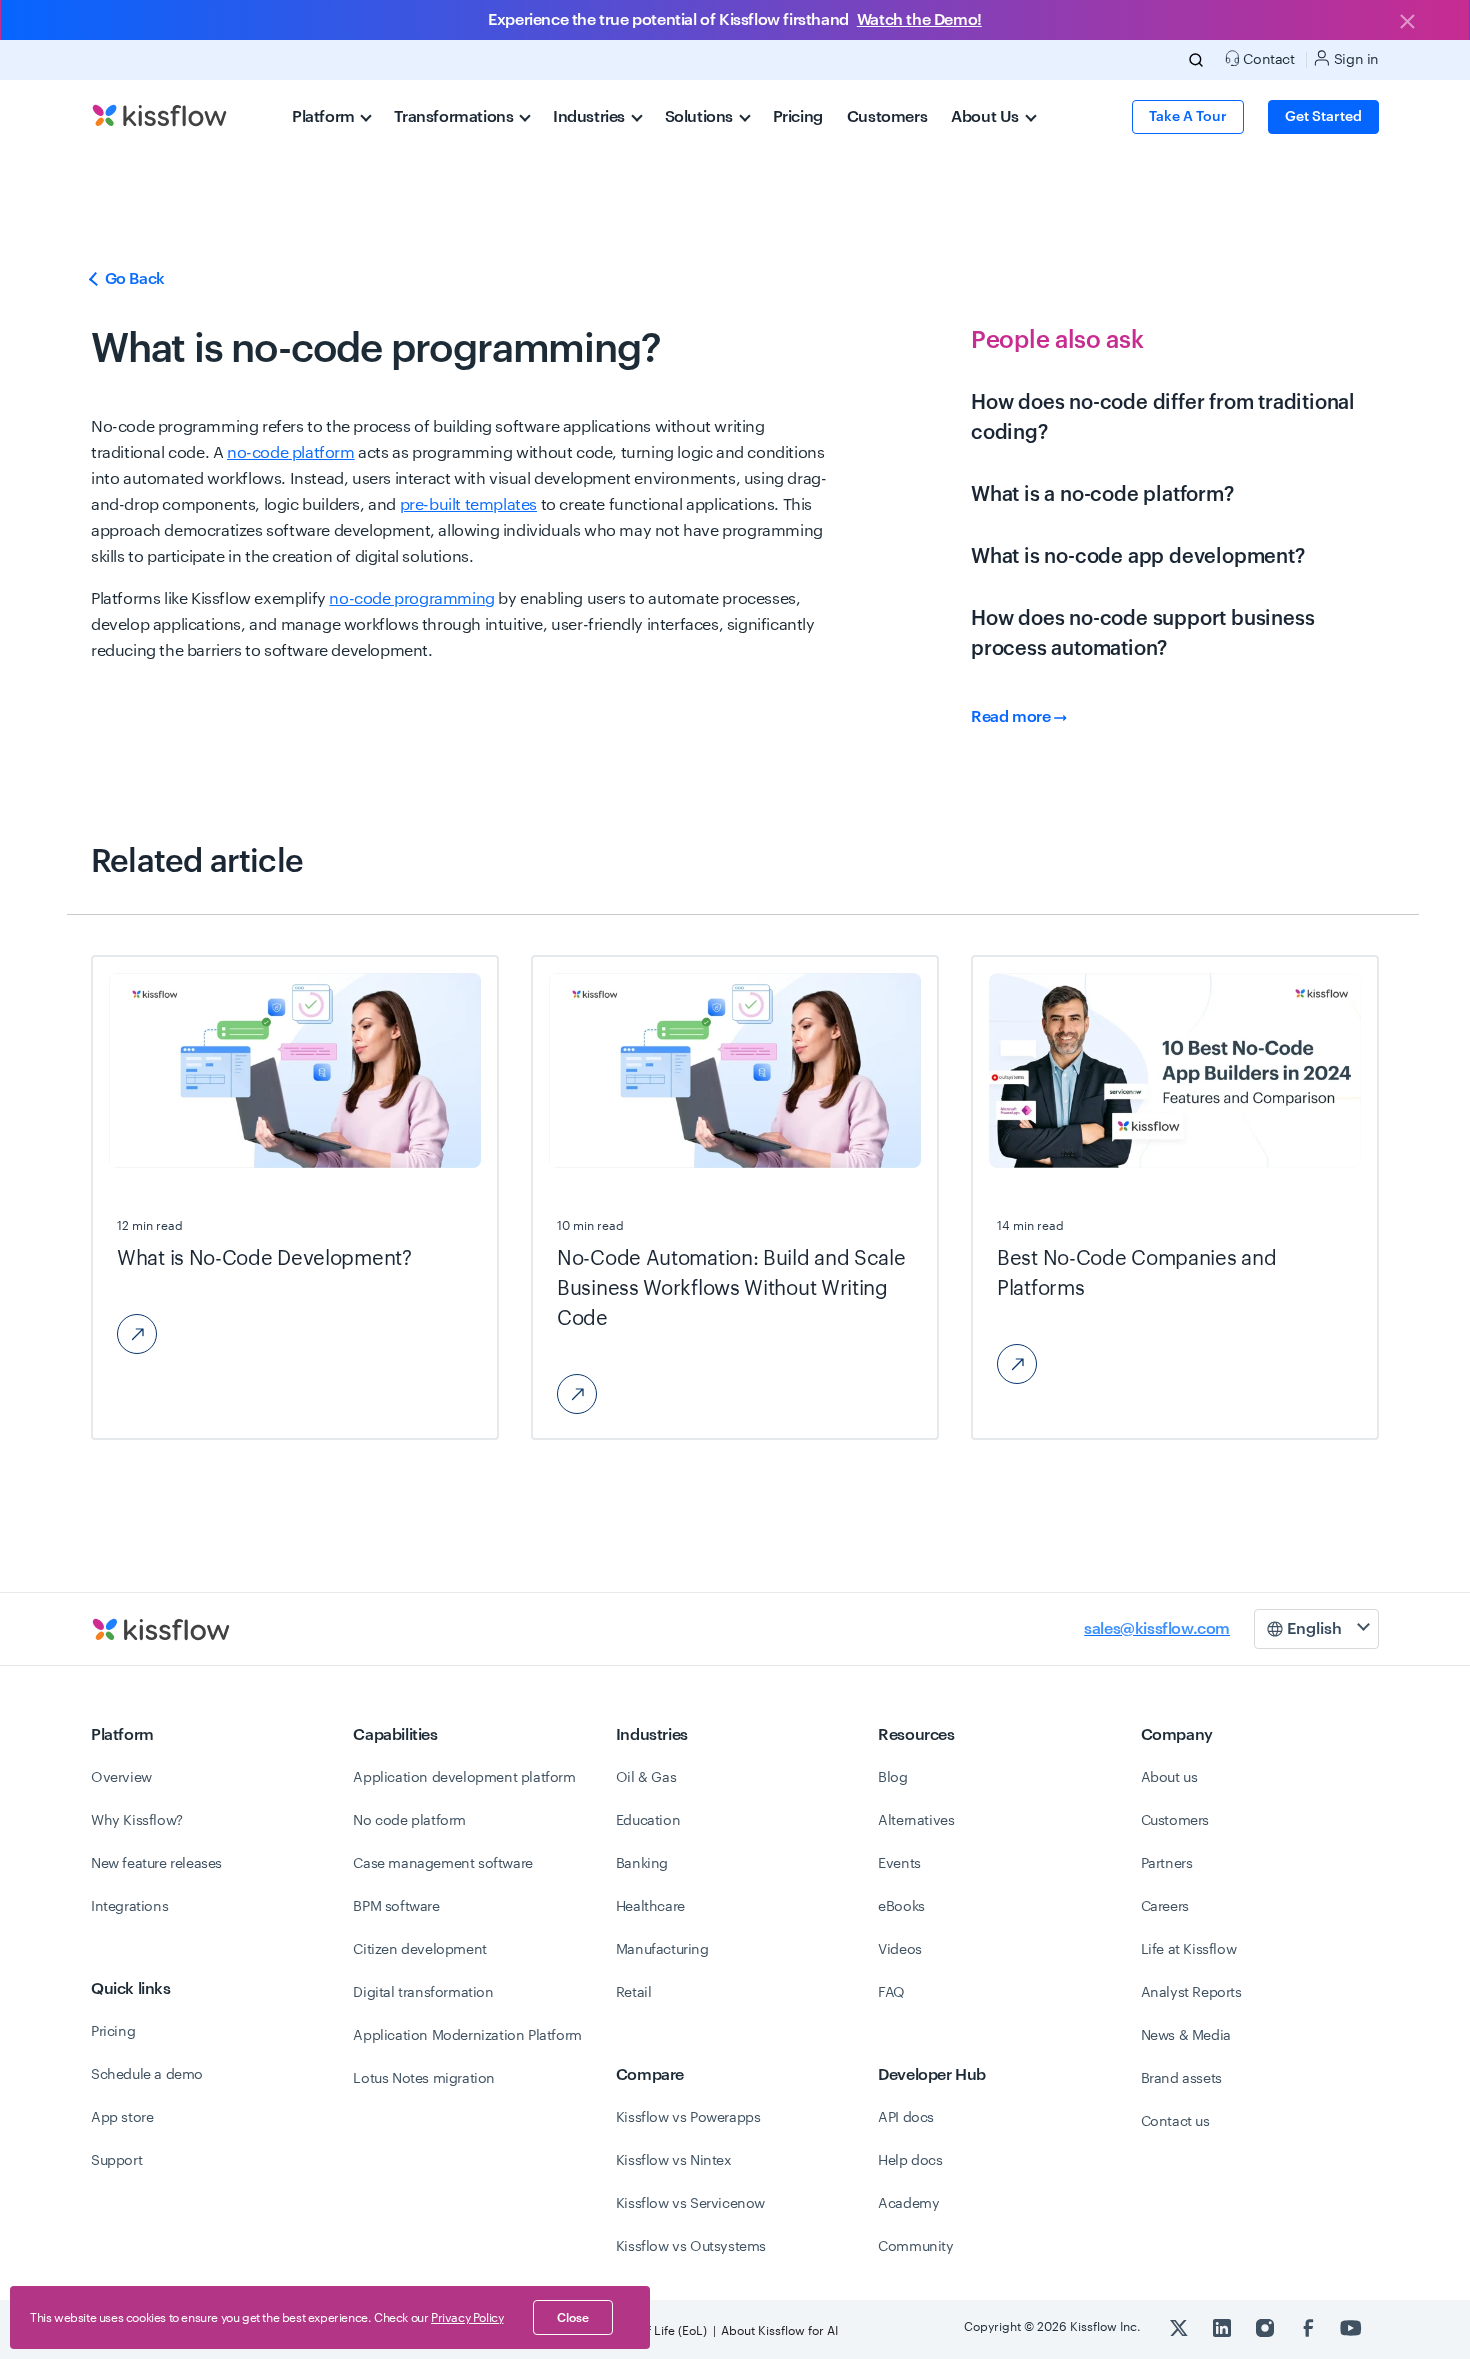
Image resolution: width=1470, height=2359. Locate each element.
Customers (887, 117)
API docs (906, 2118)
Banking (642, 1864)
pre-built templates (468, 505)
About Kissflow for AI (779, 2331)
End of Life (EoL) (661, 2331)
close (573, 2318)
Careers (1165, 1907)
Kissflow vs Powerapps (688, 2118)
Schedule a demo (147, 2075)
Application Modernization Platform (467, 2036)
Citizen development (419, 1950)
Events (899, 1864)
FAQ (891, 1993)
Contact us (1175, 2122)
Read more (1012, 717)
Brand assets (1181, 2079)
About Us (986, 117)
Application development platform (464, 1778)
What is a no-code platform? (1102, 495)
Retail (634, 1993)
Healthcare (650, 1907)
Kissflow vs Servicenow (690, 2204)
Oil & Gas (646, 1778)
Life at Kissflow (1189, 1950)
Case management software (442, 1864)
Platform (325, 117)
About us (1169, 1778)
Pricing (798, 117)
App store (122, 2118)
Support (116, 2161)
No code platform (409, 1821)
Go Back (133, 279)
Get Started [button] (1323, 117)
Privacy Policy (467, 2318)
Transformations (455, 117)
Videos (900, 1950)
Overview (121, 1778)
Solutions (701, 117)
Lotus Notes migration (424, 2079)
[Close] (1407, 23)
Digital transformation (423, 1993)
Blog (892, 1778)
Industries (591, 117)
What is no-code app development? (1138, 557)
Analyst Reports (1191, 1993)
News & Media (1186, 2036)
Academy (908, 2204)
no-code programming (411, 599)
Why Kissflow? (137, 1821)
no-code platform (291, 453)
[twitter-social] (1180, 2327)
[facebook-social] (1309, 2327)
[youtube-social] (1351, 2327)
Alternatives (916, 1821)
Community (915, 2247)
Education (648, 1821)
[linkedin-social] (1223, 2327)
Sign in (1354, 60)
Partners (1167, 1864)
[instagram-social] (1266, 2327)
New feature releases (156, 1864)
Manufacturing (662, 1950)
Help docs (910, 2161)
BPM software (396, 1907)
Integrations (129, 1907)
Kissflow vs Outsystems (691, 2247)
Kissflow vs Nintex (674, 2161)
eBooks (901, 1907)
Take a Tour (1188, 117)
